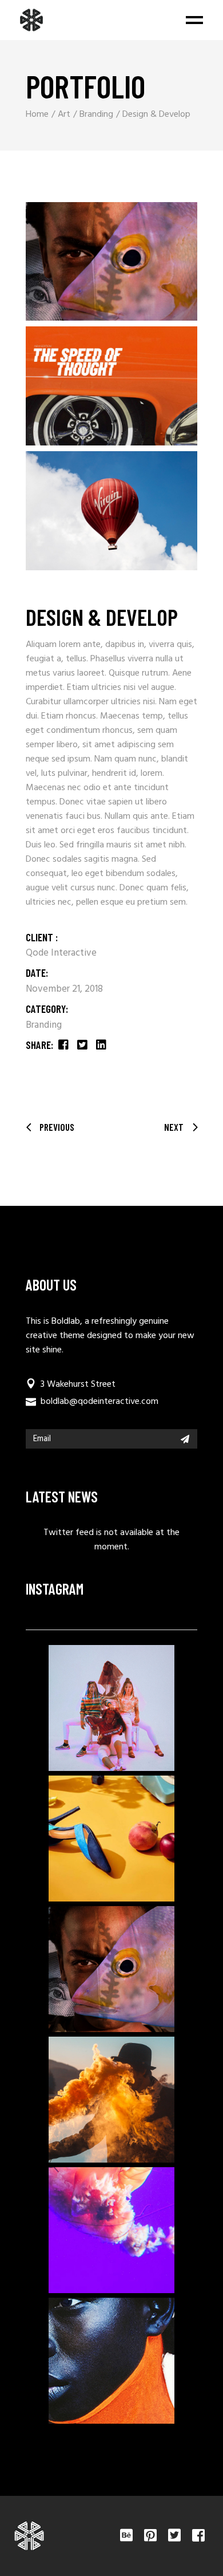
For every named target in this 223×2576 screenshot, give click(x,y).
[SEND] (185, 1439)
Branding (44, 1025)
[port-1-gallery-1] (111, 262)
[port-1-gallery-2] (111, 386)
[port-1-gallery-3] (111, 511)
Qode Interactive (61, 953)
